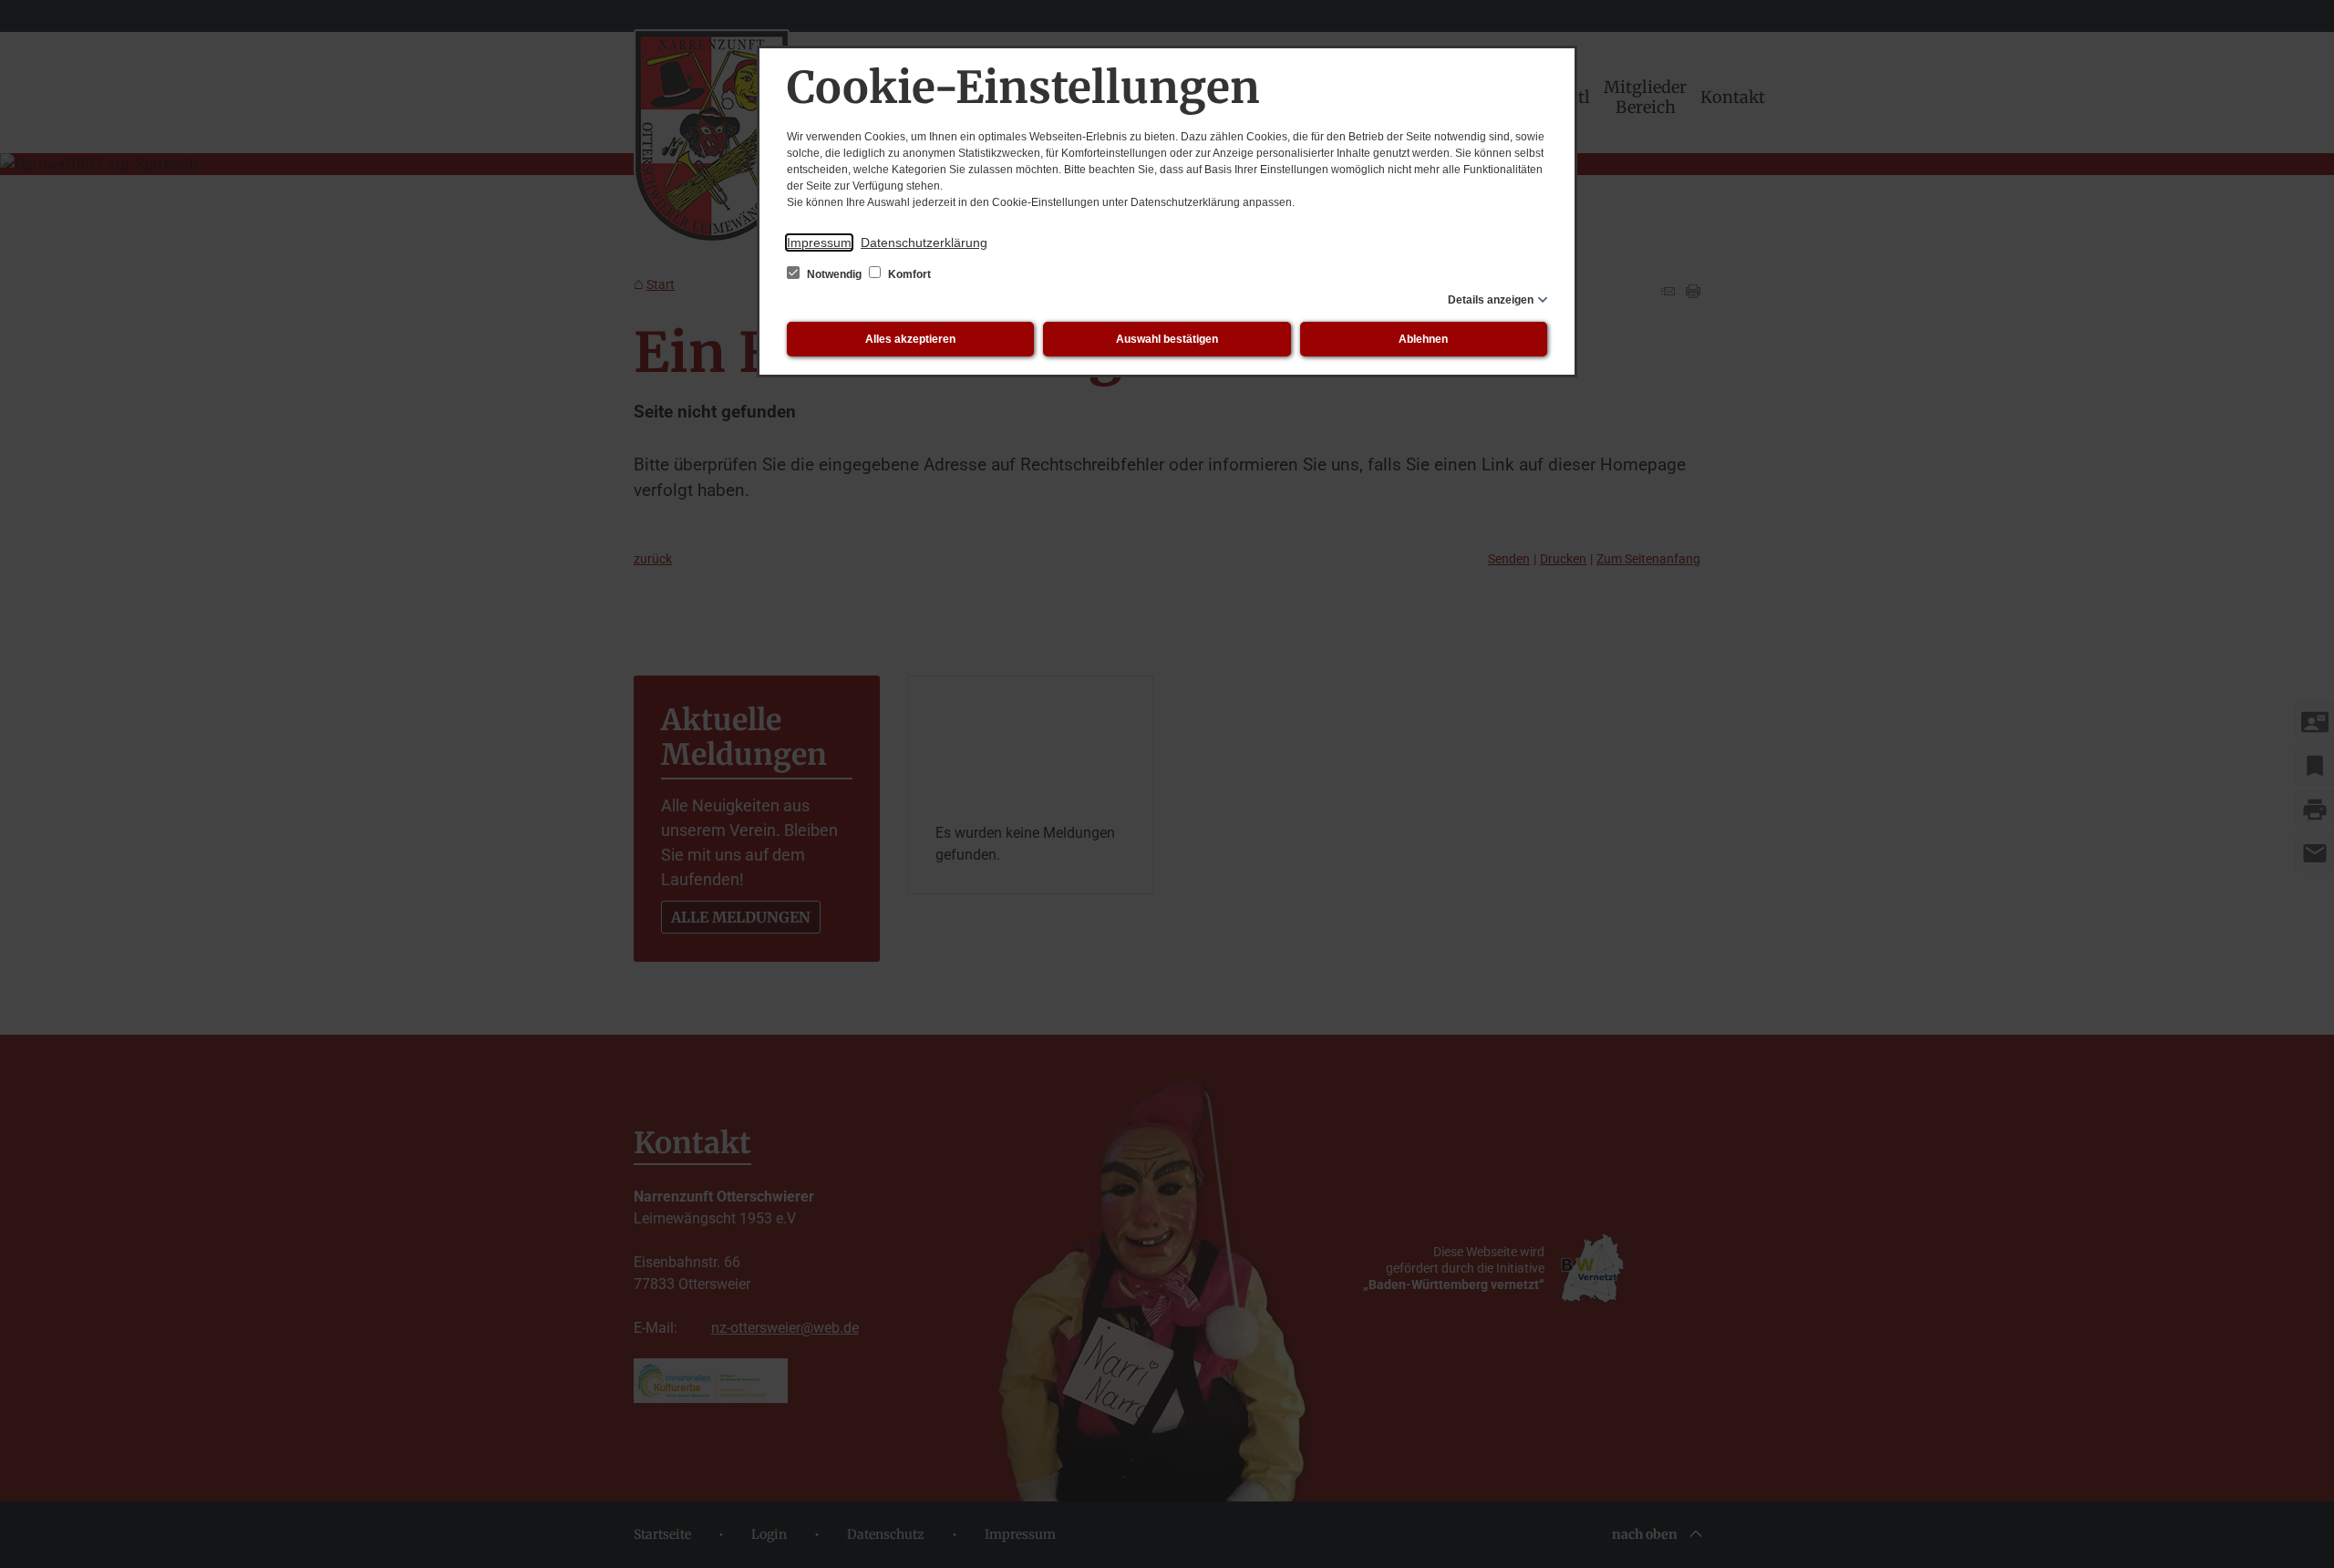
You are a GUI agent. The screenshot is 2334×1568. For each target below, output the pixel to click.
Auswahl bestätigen (1167, 339)
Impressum (819, 242)
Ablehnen (1423, 339)
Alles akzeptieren (910, 339)
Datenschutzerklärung (924, 242)
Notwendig (834, 274)
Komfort (908, 274)
